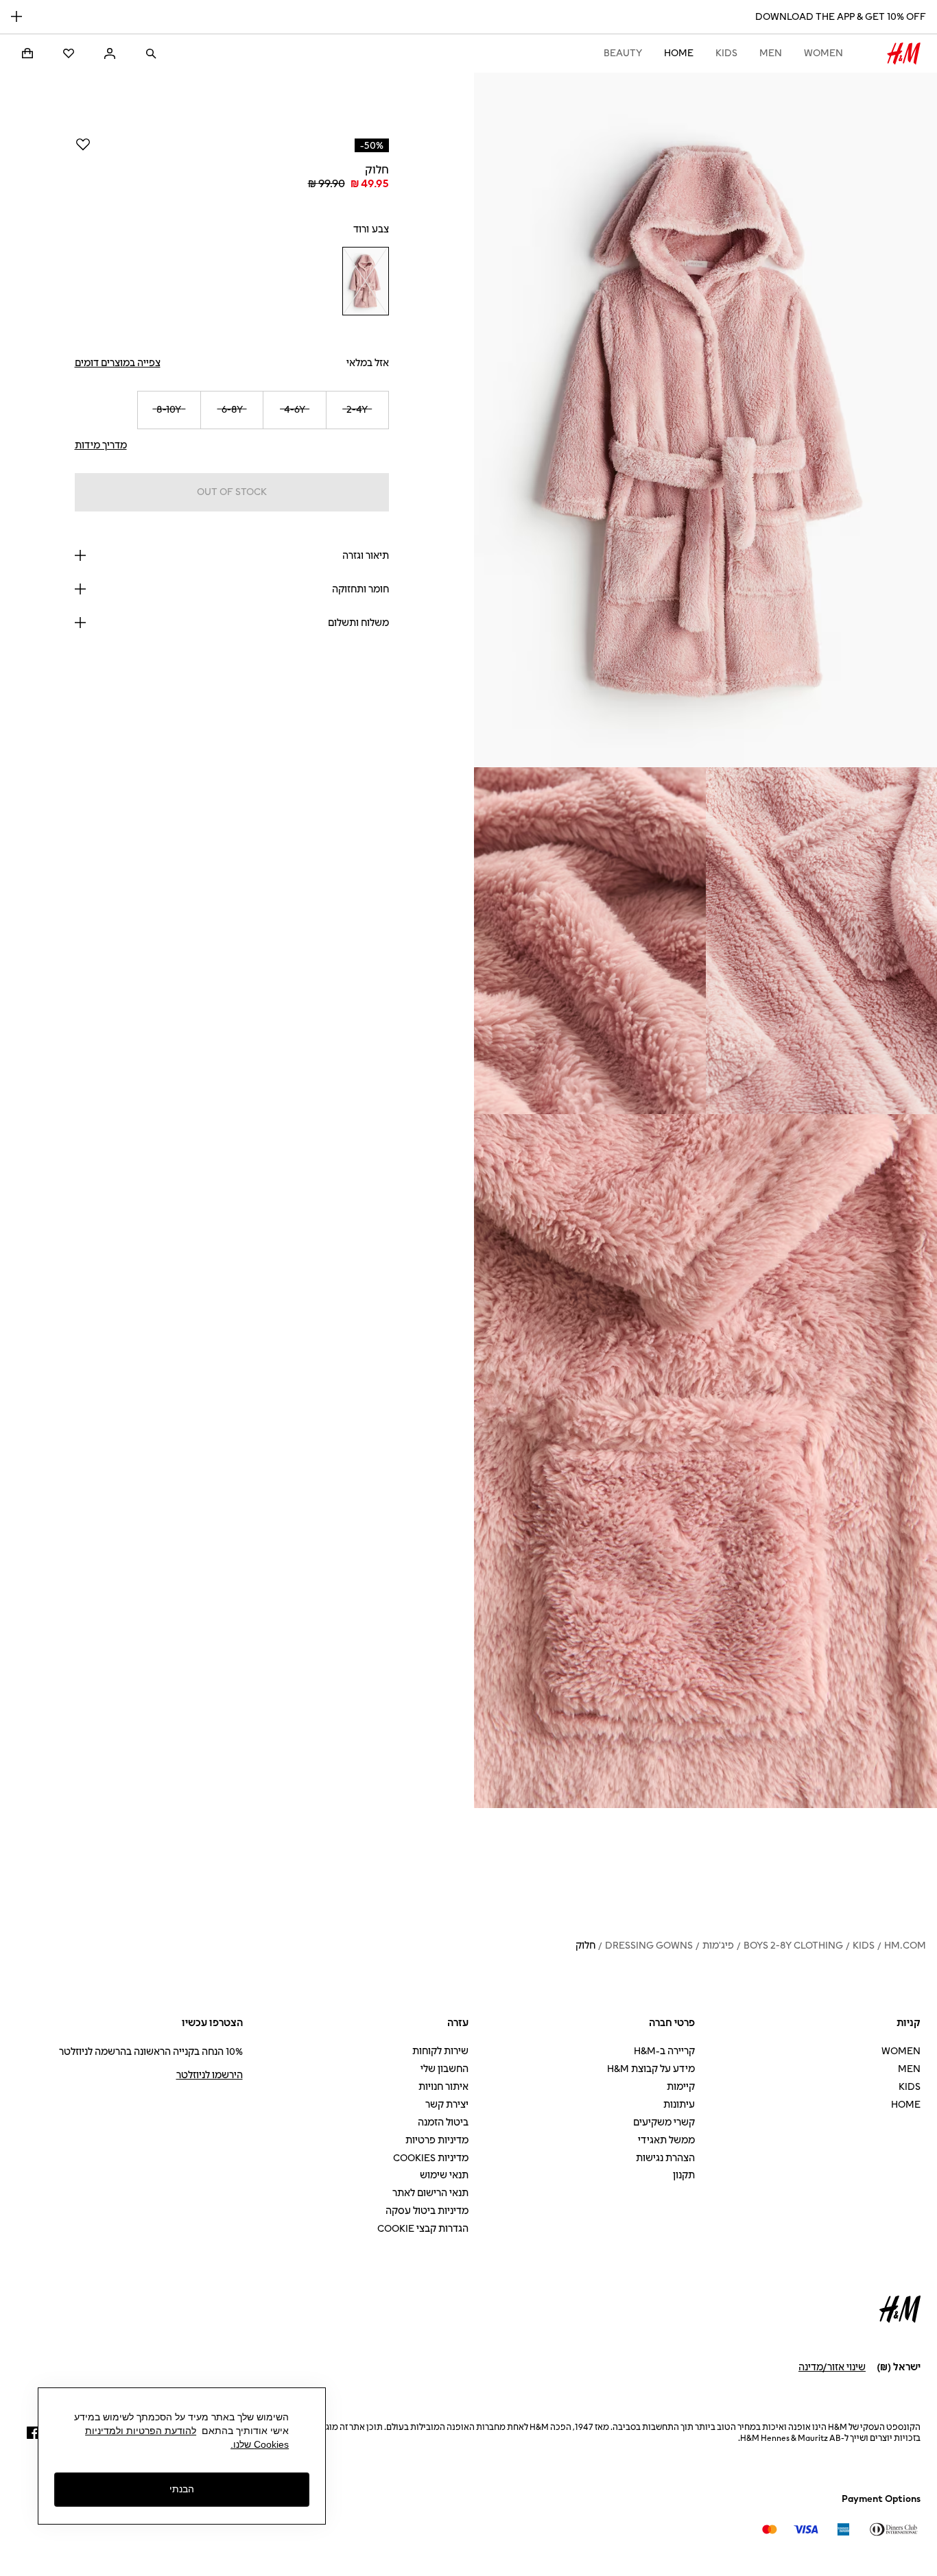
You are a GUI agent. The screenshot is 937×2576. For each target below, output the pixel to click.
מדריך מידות (101, 445)
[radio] (365, 281)
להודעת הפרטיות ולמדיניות (141, 2431)
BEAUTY (623, 53)
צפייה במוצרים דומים (118, 363)
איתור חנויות (443, 2087)
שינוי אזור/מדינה (832, 2367)
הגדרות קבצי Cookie (423, 2229)
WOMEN (823, 53)
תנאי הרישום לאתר (430, 2193)
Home (679, 53)
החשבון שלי (444, 2069)
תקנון (684, 2175)
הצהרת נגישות (665, 2158)
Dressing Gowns (649, 1946)
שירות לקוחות (440, 2051)
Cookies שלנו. (260, 2444)
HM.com (905, 1946)
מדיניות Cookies (431, 2158)
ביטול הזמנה (443, 2122)
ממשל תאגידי (666, 2140)
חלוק (585, 1946)
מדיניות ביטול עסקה (427, 2211)
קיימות (681, 2087)
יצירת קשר (447, 2105)
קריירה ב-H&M (664, 2051)
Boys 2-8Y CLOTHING (793, 1946)
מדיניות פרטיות (437, 2140)
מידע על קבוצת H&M (651, 2069)
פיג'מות (718, 1946)
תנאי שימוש (444, 2175)
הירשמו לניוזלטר (210, 2075)
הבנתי (182, 2489)
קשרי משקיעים (664, 2122)
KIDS (726, 53)
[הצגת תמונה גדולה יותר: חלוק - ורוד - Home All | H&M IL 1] (705, 420)
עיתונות (679, 2105)
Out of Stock (232, 492)
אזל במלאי (368, 363)
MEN (771, 53)
